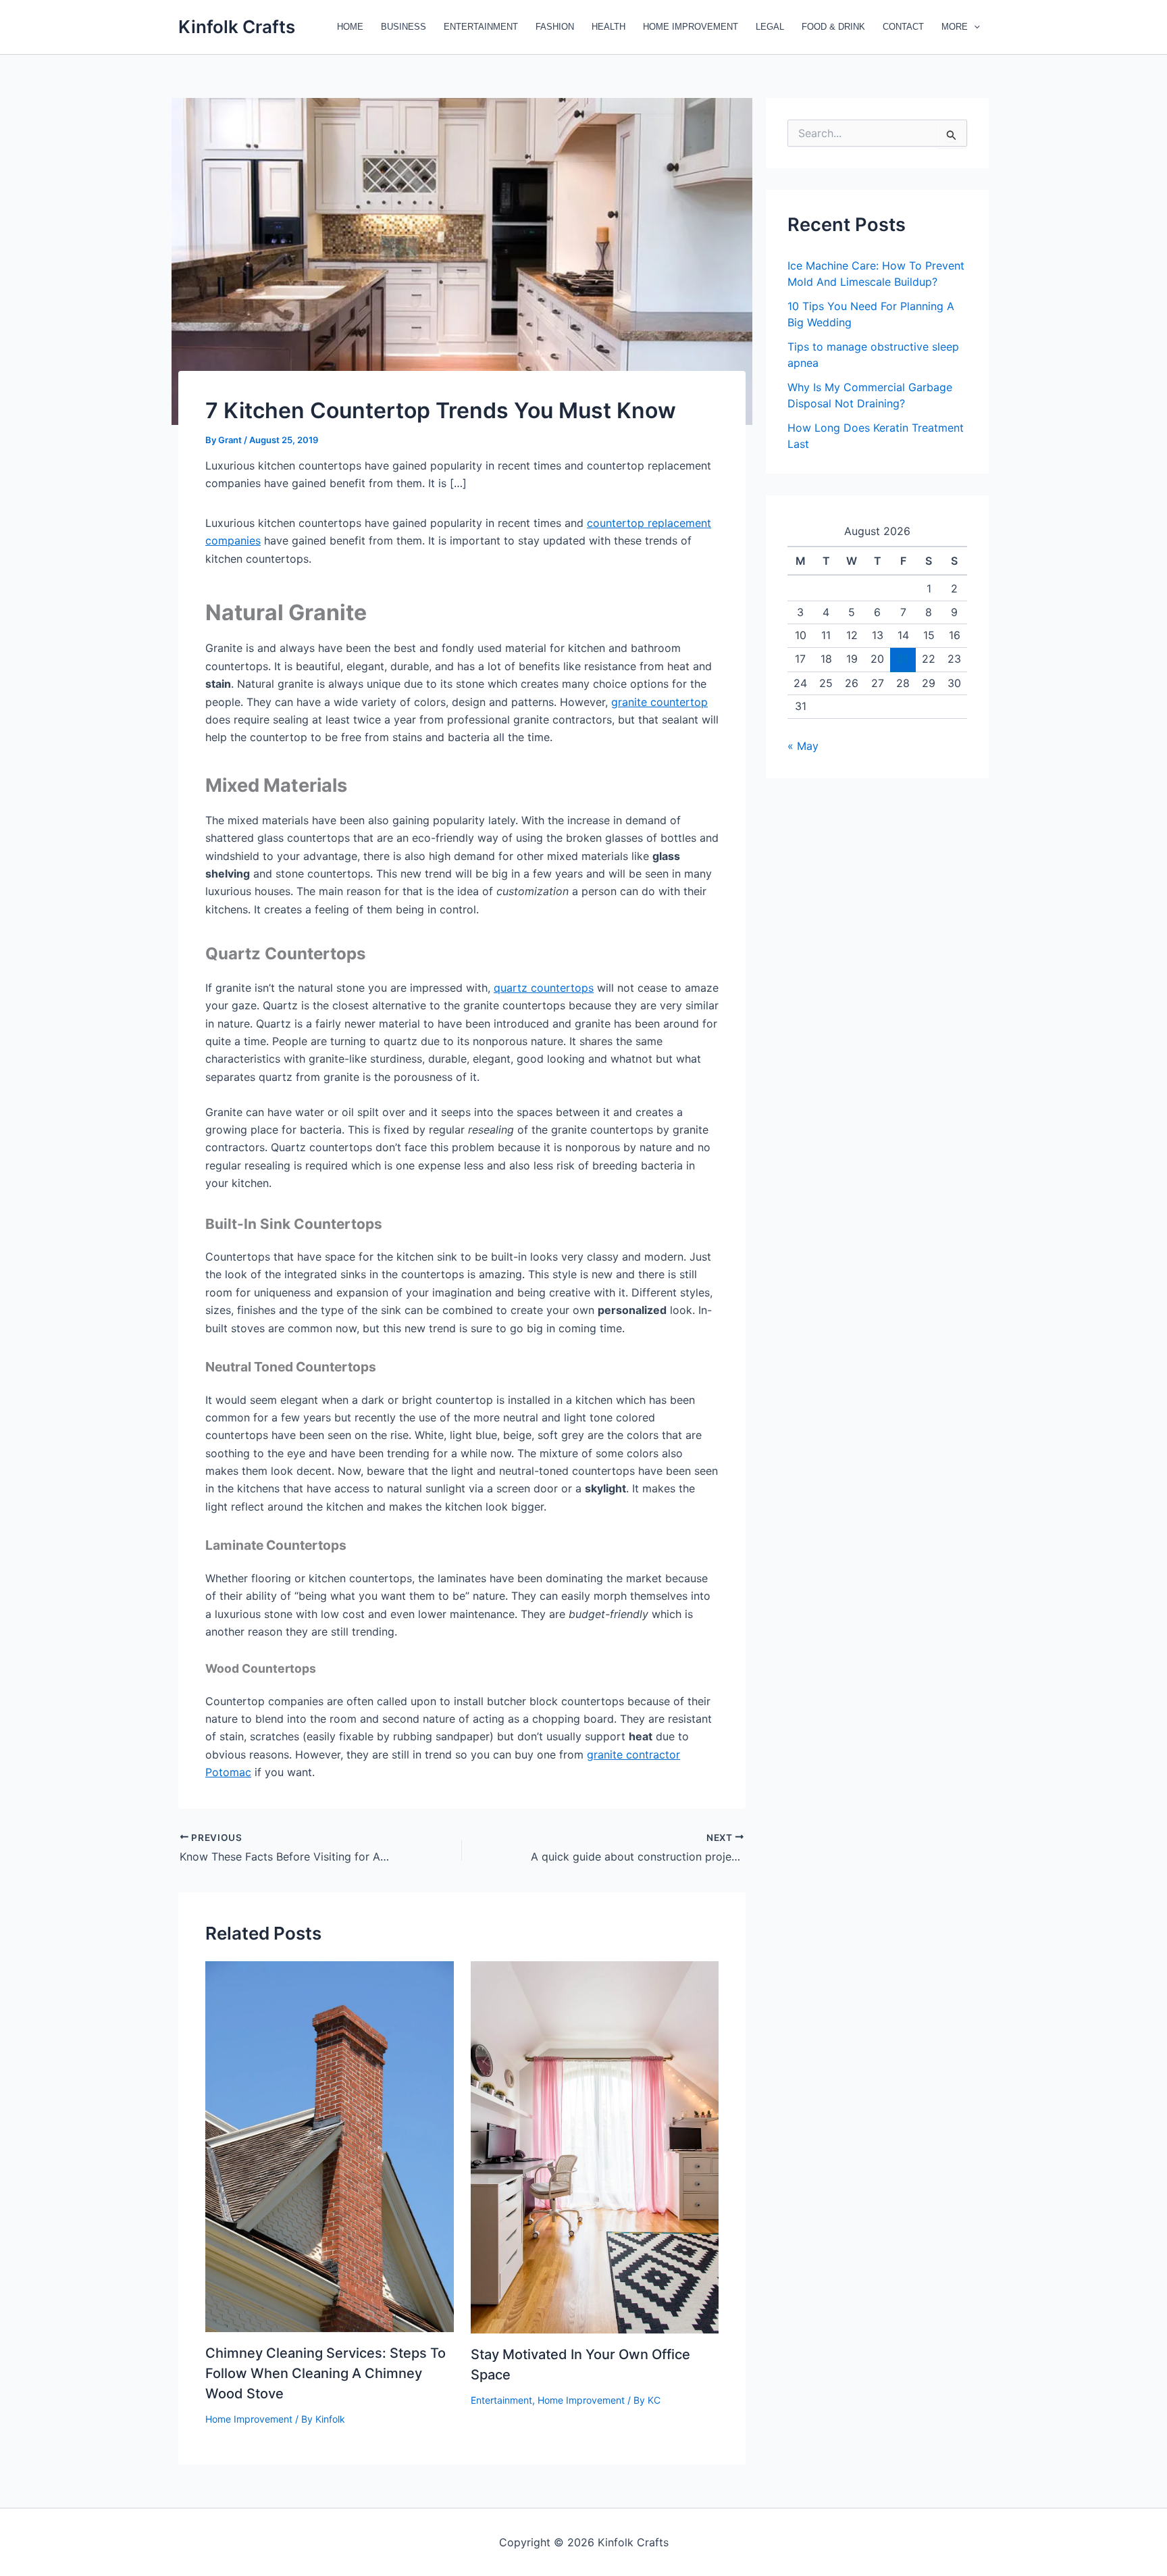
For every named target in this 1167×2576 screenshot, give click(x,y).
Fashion (555, 27)
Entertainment (481, 27)
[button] (974, 27)
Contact (903, 27)
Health (608, 27)
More (955, 27)
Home (350, 27)
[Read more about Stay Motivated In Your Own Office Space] (595, 2146)
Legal (770, 27)
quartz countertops (544, 988)
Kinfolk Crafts (237, 27)
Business (404, 27)
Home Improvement (691, 27)
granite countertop (659, 702)
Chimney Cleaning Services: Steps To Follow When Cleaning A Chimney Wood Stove (326, 2373)
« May (803, 746)
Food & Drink (833, 27)
